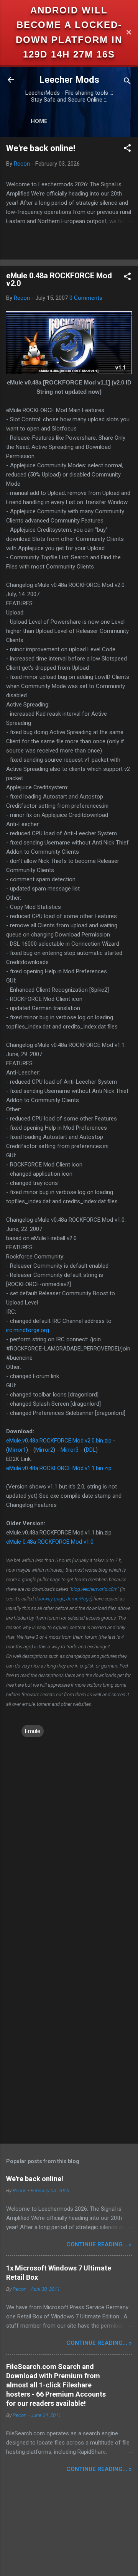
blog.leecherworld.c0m (94, 1589)
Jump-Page (79, 1599)
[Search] (127, 82)
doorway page (50, 1599)
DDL (91, 1450)
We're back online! (41, 148)
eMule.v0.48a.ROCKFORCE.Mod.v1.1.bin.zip (59, 1468)
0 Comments (86, 298)
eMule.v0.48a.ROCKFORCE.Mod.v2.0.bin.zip (59, 1441)
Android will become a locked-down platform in (69, 25)
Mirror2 (44, 1450)
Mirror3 (70, 1450)
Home (39, 121)
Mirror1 (17, 1450)
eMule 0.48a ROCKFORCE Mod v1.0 (50, 1542)
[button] (127, 149)
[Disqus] (69, 1835)
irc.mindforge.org (28, 1330)
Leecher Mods (69, 80)
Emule (33, 1731)
